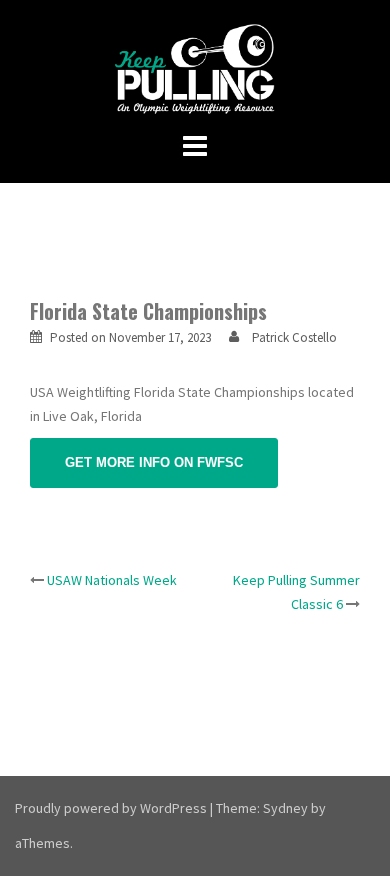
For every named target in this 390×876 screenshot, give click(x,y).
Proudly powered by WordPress (111, 808)
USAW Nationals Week (112, 580)
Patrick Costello (294, 337)
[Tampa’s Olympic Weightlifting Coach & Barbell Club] (195, 68)
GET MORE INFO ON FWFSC (154, 462)
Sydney (285, 808)
